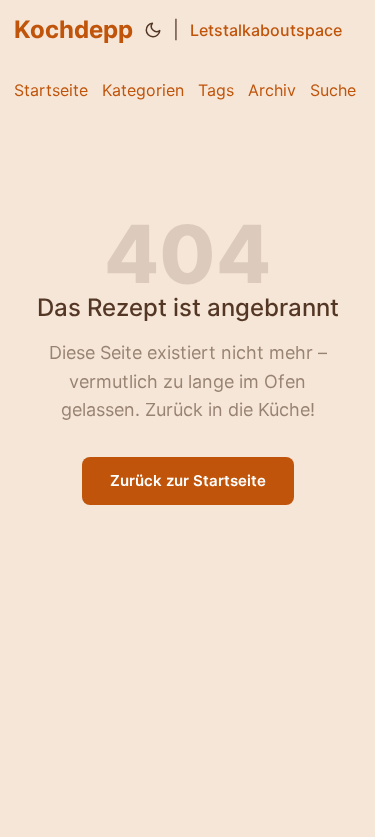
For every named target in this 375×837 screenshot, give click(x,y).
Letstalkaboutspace (266, 30)
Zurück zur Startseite (188, 480)
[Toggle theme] (153, 30)
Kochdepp (73, 29)
